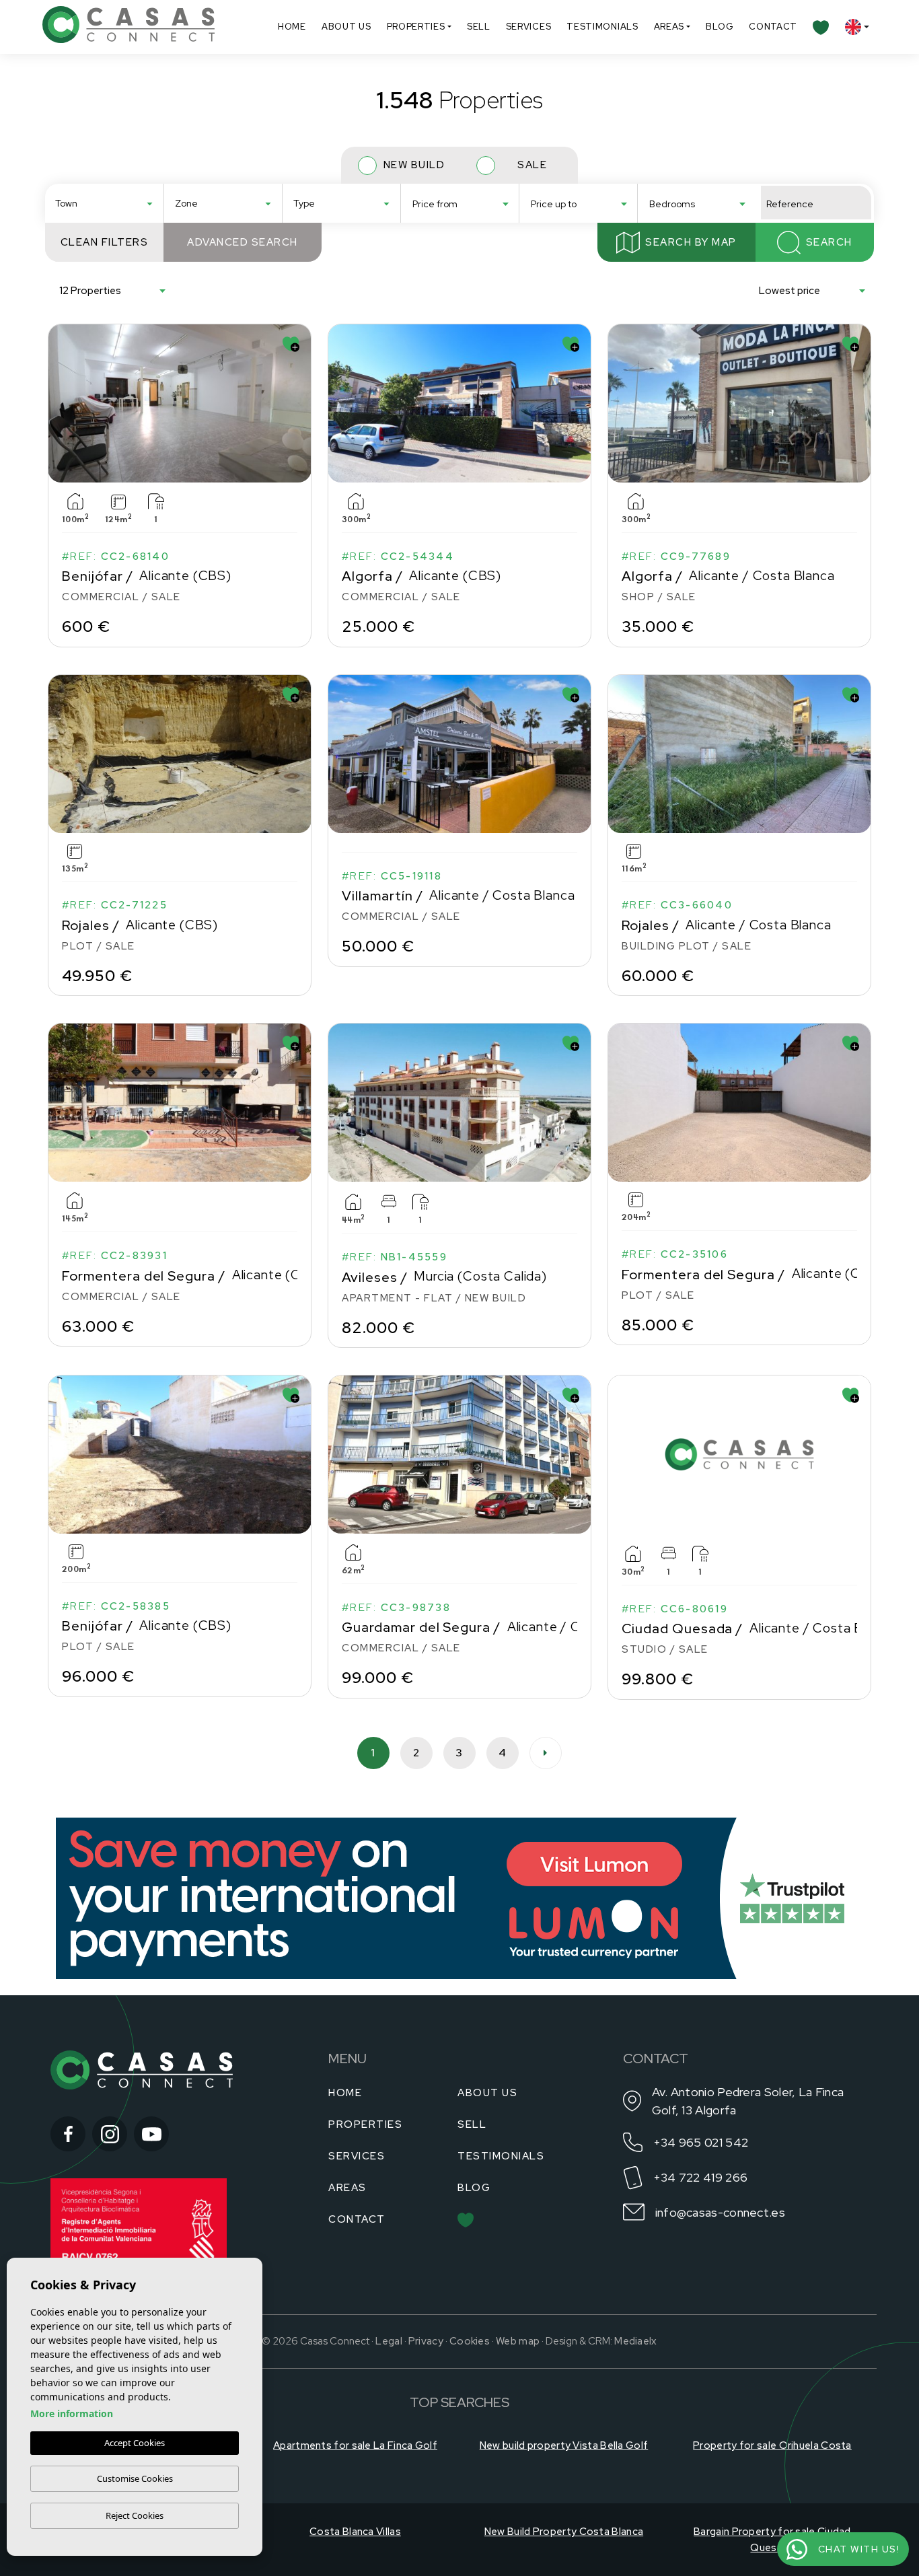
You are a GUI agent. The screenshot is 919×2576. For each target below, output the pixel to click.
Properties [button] (416, 27)
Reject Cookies (135, 2515)
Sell (479, 27)
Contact (773, 27)
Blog (720, 27)
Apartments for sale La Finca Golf (355, 2445)
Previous (61, 403)
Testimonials (602, 27)
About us (346, 27)
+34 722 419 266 (701, 2177)
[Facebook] (68, 2134)
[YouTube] (151, 2134)
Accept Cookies (135, 2443)
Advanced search (243, 242)
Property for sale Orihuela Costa (772, 2445)
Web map (518, 2341)
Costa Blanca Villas (355, 2532)
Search (829, 242)
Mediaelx (635, 2341)
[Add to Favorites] (291, 344)
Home (292, 27)
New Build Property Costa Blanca (564, 2532)
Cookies (470, 2341)
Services (529, 27)
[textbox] (108, 204)
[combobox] (104, 203)
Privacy (426, 2341)
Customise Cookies (135, 2478)
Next (298, 403)
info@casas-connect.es (720, 2212)
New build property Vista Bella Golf (564, 2445)
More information (72, 2413)
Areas (669, 27)
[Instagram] (110, 2134)
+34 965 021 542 (701, 2142)
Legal (389, 2341)
